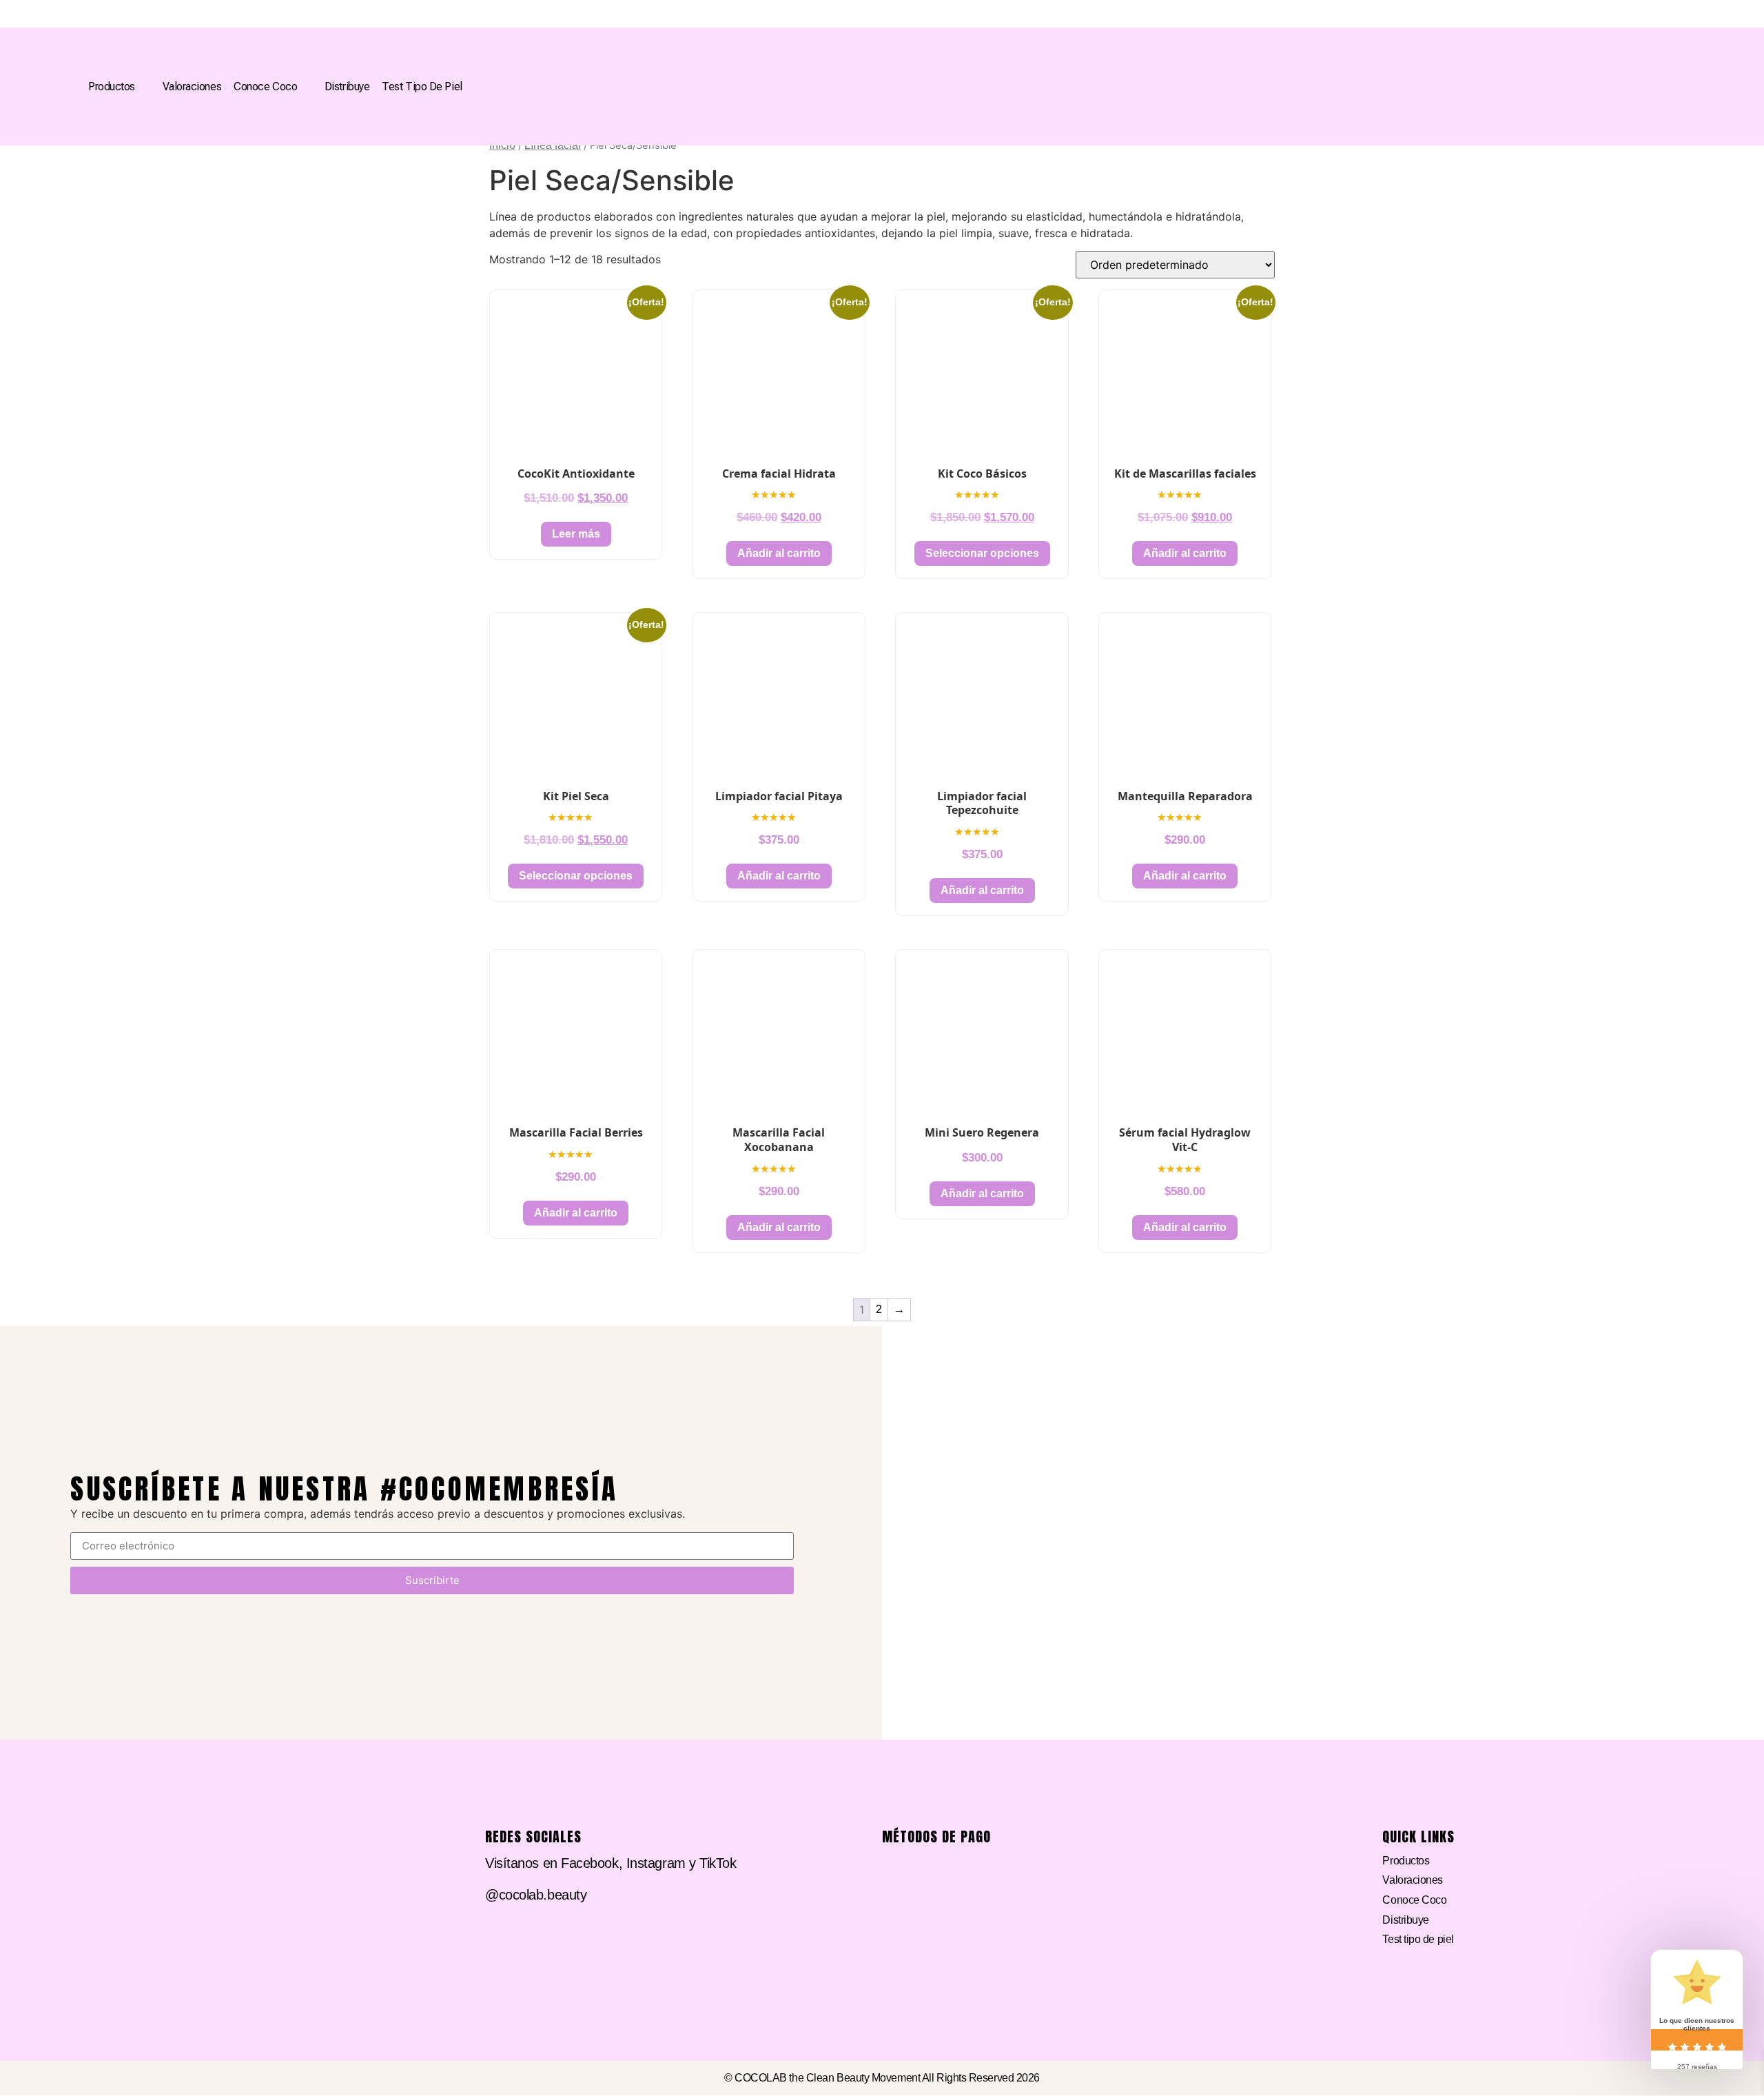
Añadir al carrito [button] (779, 553)
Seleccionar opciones (982, 553)
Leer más (576, 534)
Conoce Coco (265, 87)
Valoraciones (192, 87)
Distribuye (347, 87)
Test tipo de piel (422, 87)
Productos (112, 87)
